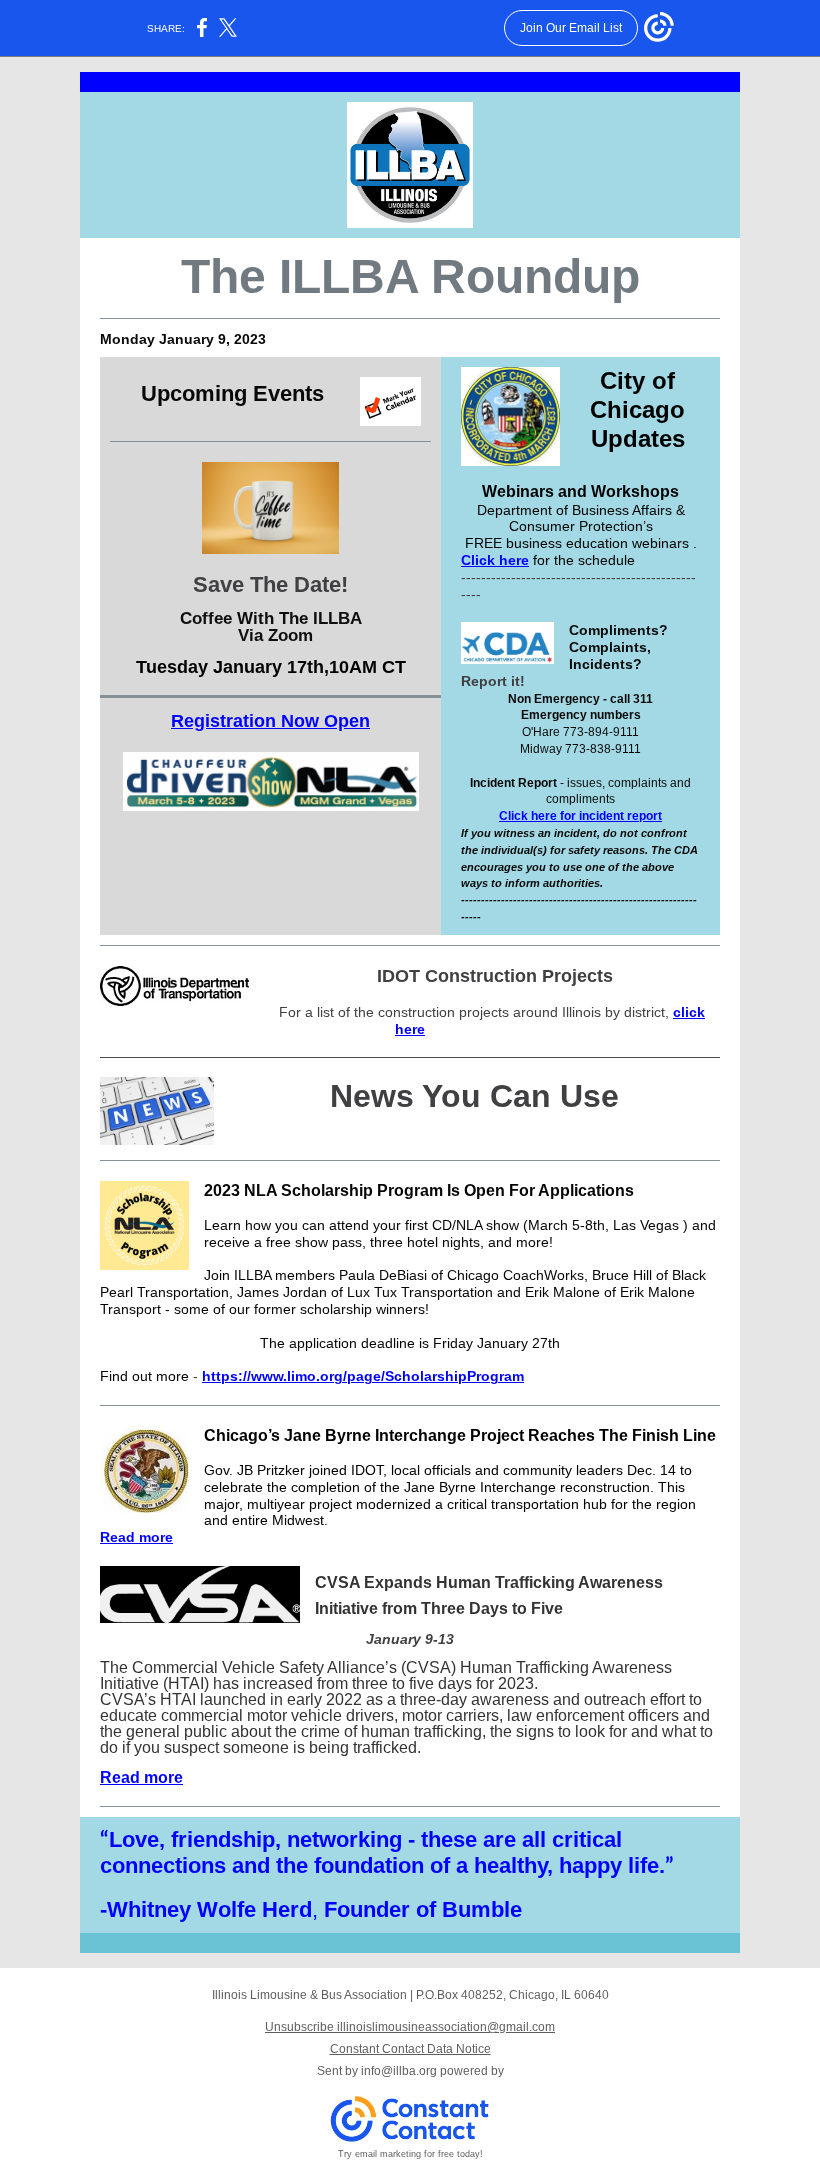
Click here (495, 560)
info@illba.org (399, 2071)
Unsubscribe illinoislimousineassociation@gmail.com (410, 2027)
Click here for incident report (580, 816)
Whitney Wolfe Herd (209, 1909)
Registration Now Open (270, 721)
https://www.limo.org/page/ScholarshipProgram (363, 1376)
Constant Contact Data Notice (410, 2049)
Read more (136, 1537)
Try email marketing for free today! (410, 2154)
